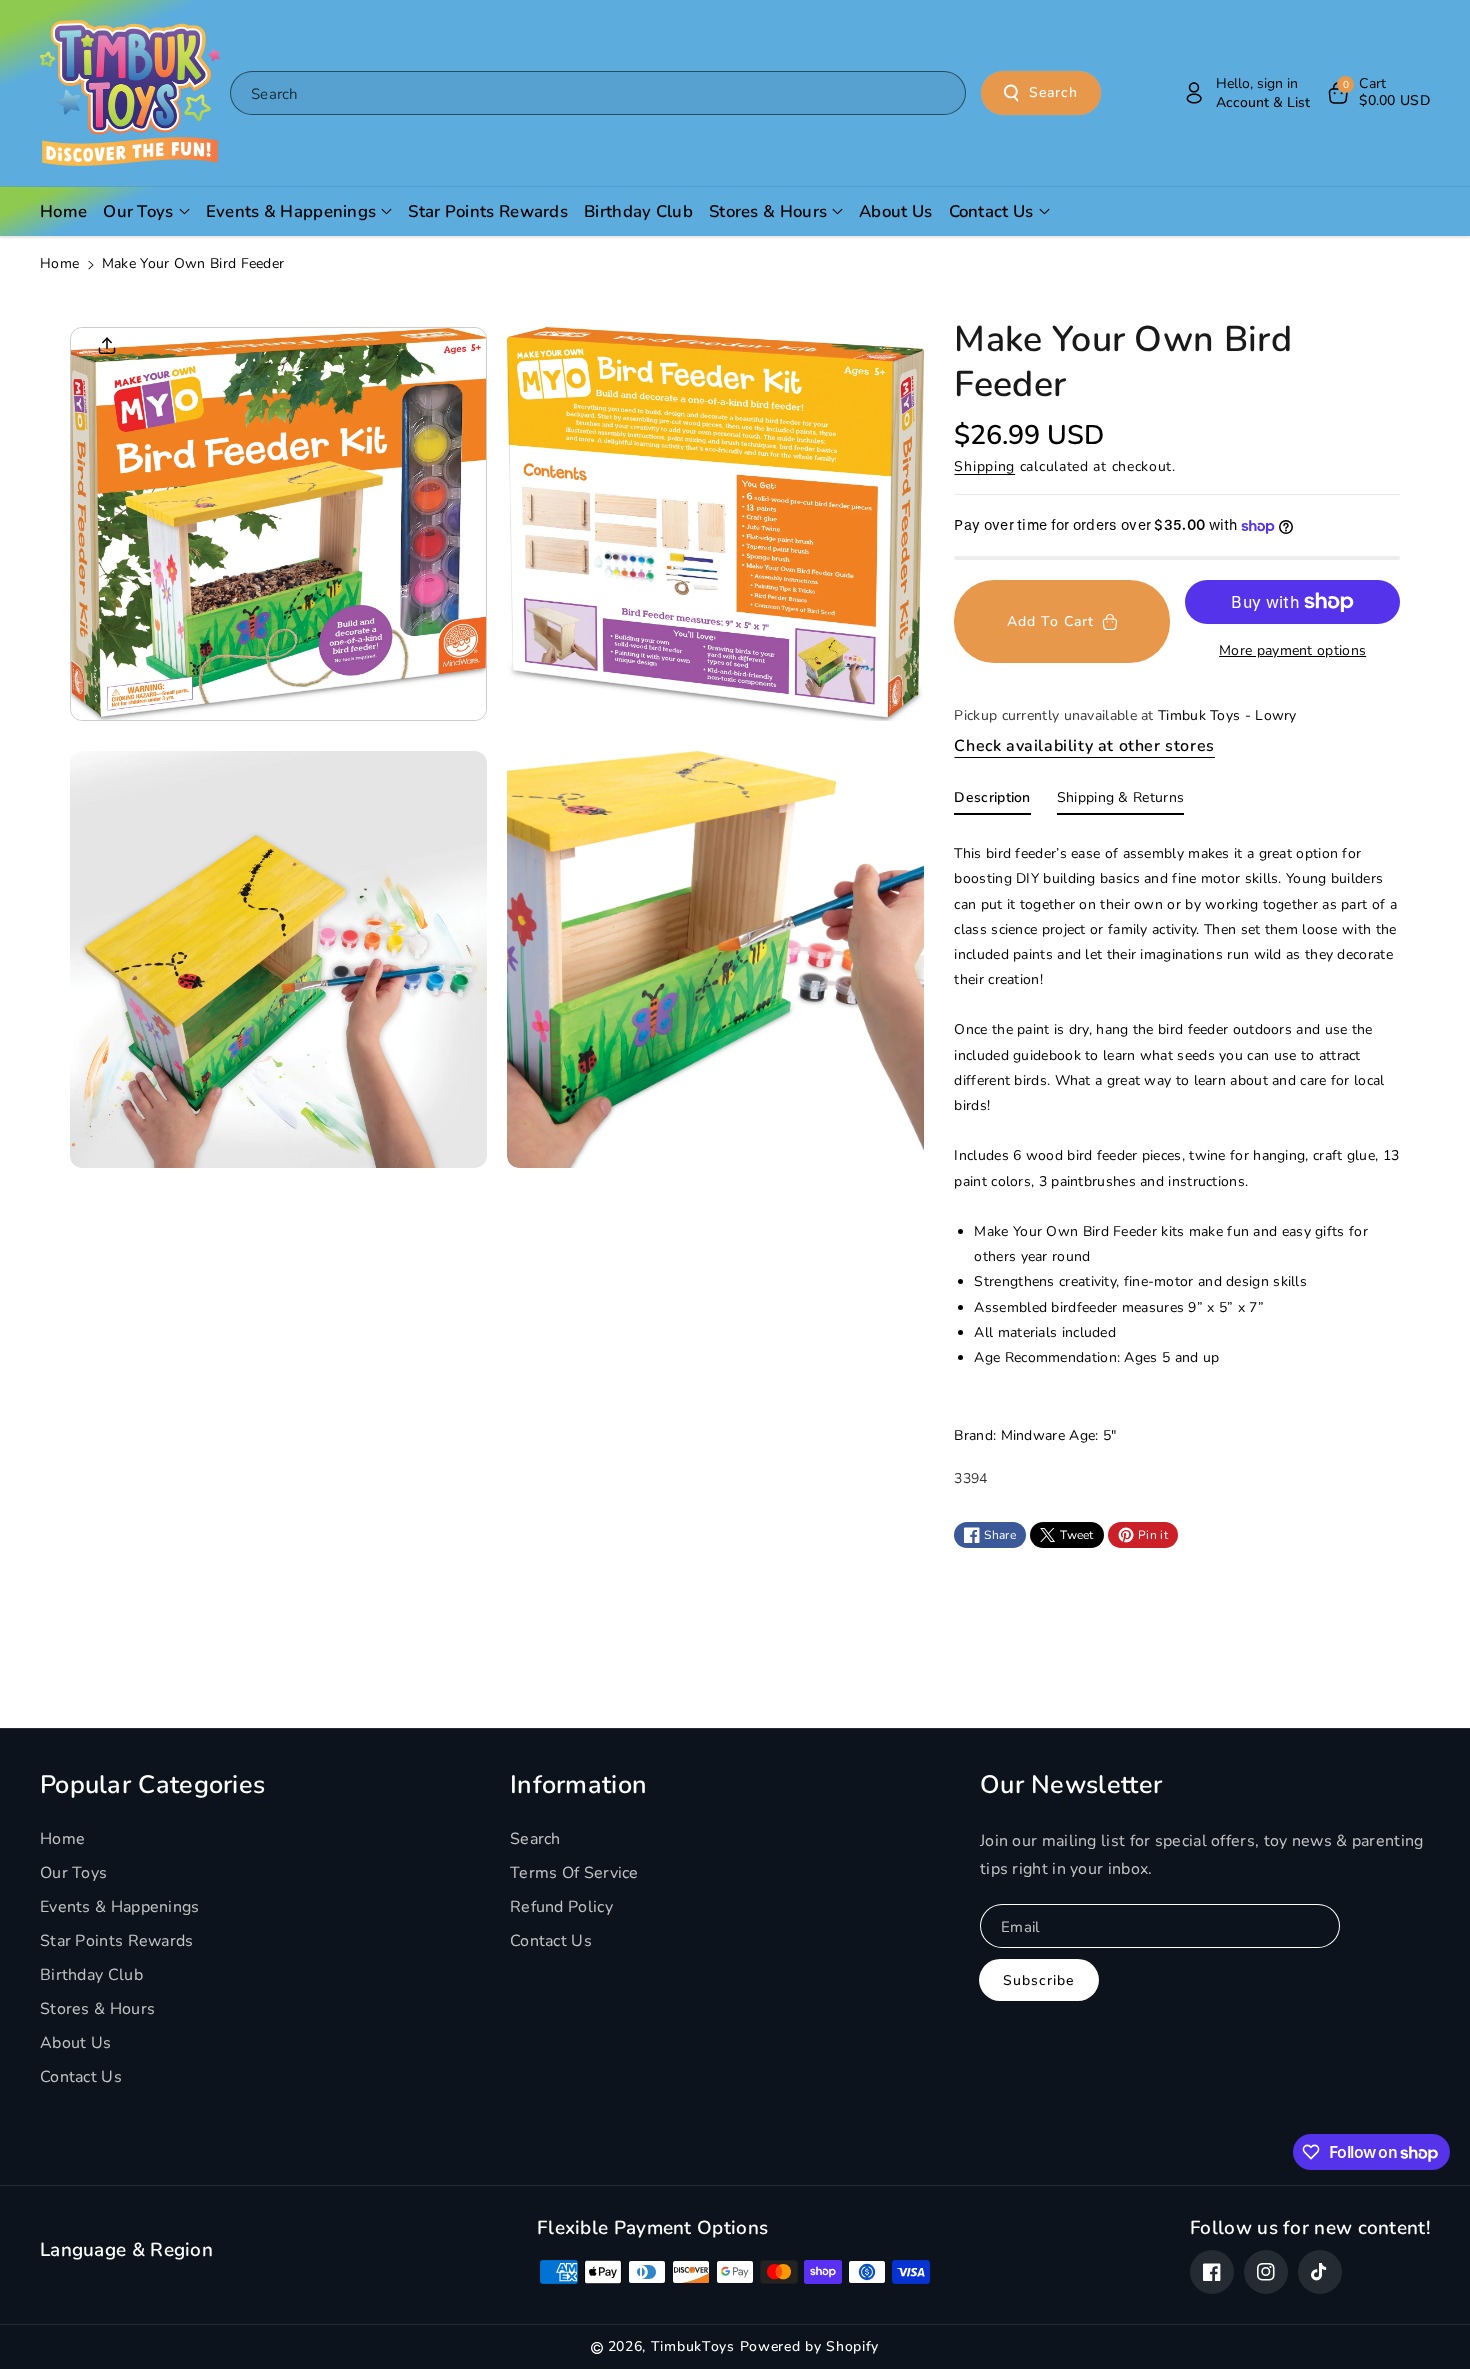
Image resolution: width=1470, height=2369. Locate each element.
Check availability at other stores (1084, 746)
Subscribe (1038, 1980)
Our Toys (73, 1873)
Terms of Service (574, 1873)
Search (1053, 92)
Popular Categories (152, 1785)
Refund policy (561, 1907)
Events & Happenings (120, 1907)
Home (59, 263)
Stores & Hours (97, 2009)
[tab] (992, 802)
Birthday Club (91, 1975)
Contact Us (81, 2077)
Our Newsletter (1071, 1785)
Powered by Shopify (810, 2346)
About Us (75, 2043)
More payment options (1292, 650)
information (578, 1785)
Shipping (984, 466)
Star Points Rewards (117, 1941)
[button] (1377, 93)
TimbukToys (693, 2346)
